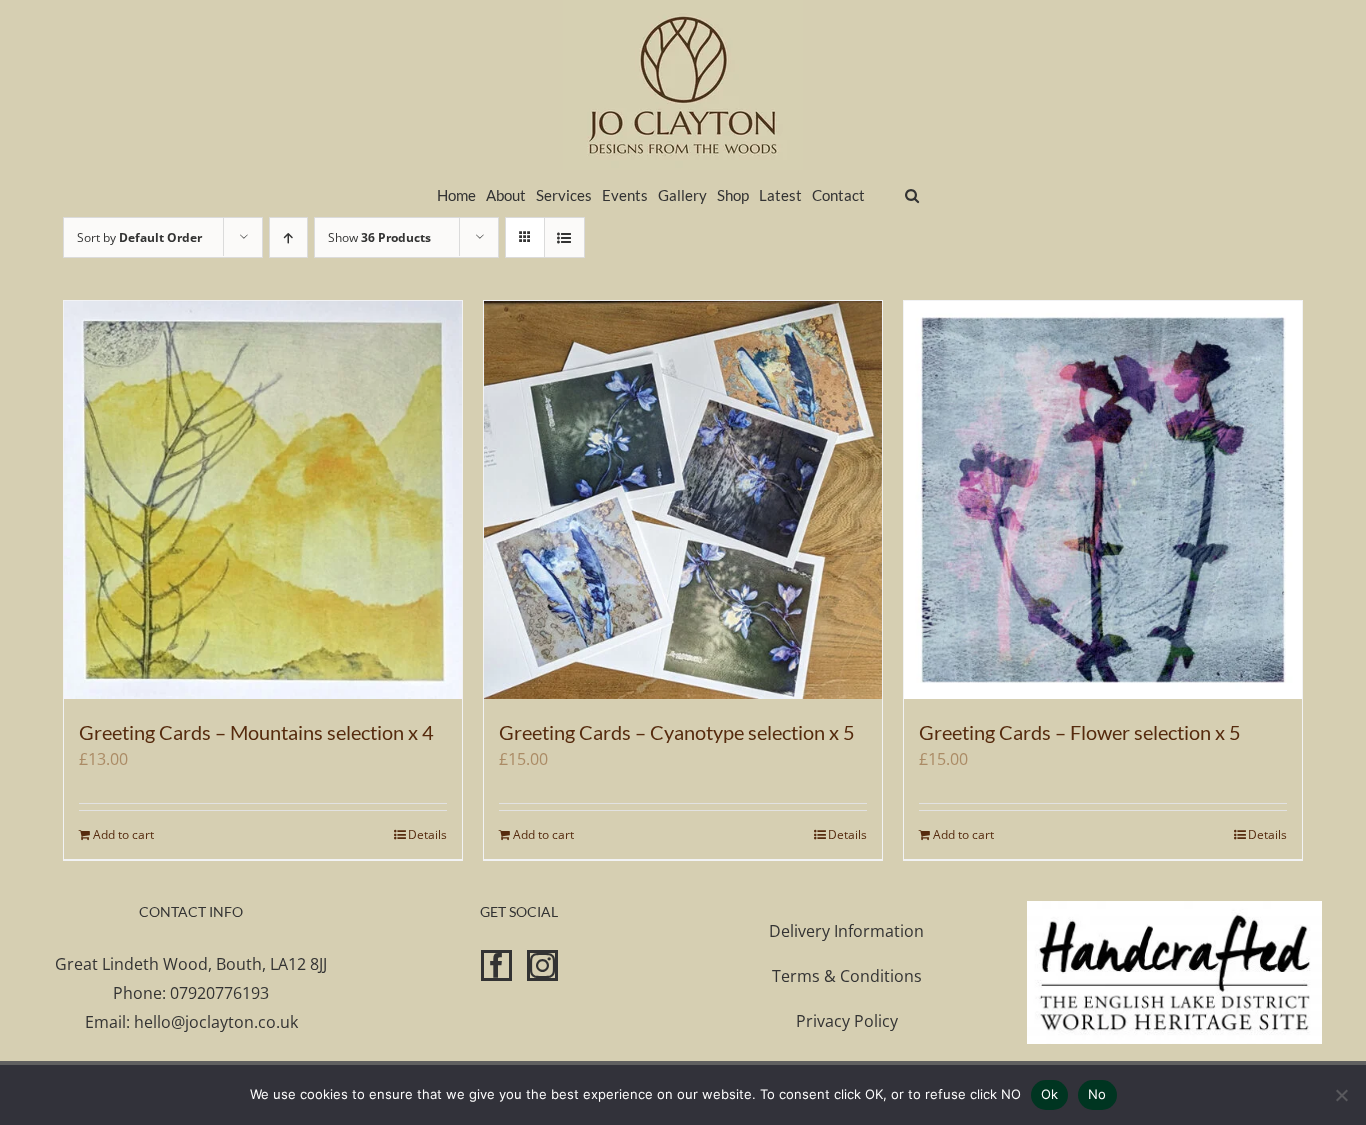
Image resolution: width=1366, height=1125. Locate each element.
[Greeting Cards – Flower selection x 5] (1103, 500)
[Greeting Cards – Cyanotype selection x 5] (683, 500)
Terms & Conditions (847, 976)
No (1097, 1094)
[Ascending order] (288, 237)
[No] (1341, 1095)
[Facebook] (496, 965)
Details (427, 834)
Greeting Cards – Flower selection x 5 (1080, 732)
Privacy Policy (847, 1021)
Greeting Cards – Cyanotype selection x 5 (677, 732)
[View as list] (564, 237)
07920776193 (219, 993)
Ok (1050, 1094)
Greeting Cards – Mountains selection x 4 (256, 732)
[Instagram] (542, 965)
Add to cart (123, 834)
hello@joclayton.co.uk (216, 1022)
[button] (912, 193)
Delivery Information (846, 931)
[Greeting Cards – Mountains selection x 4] (263, 500)
